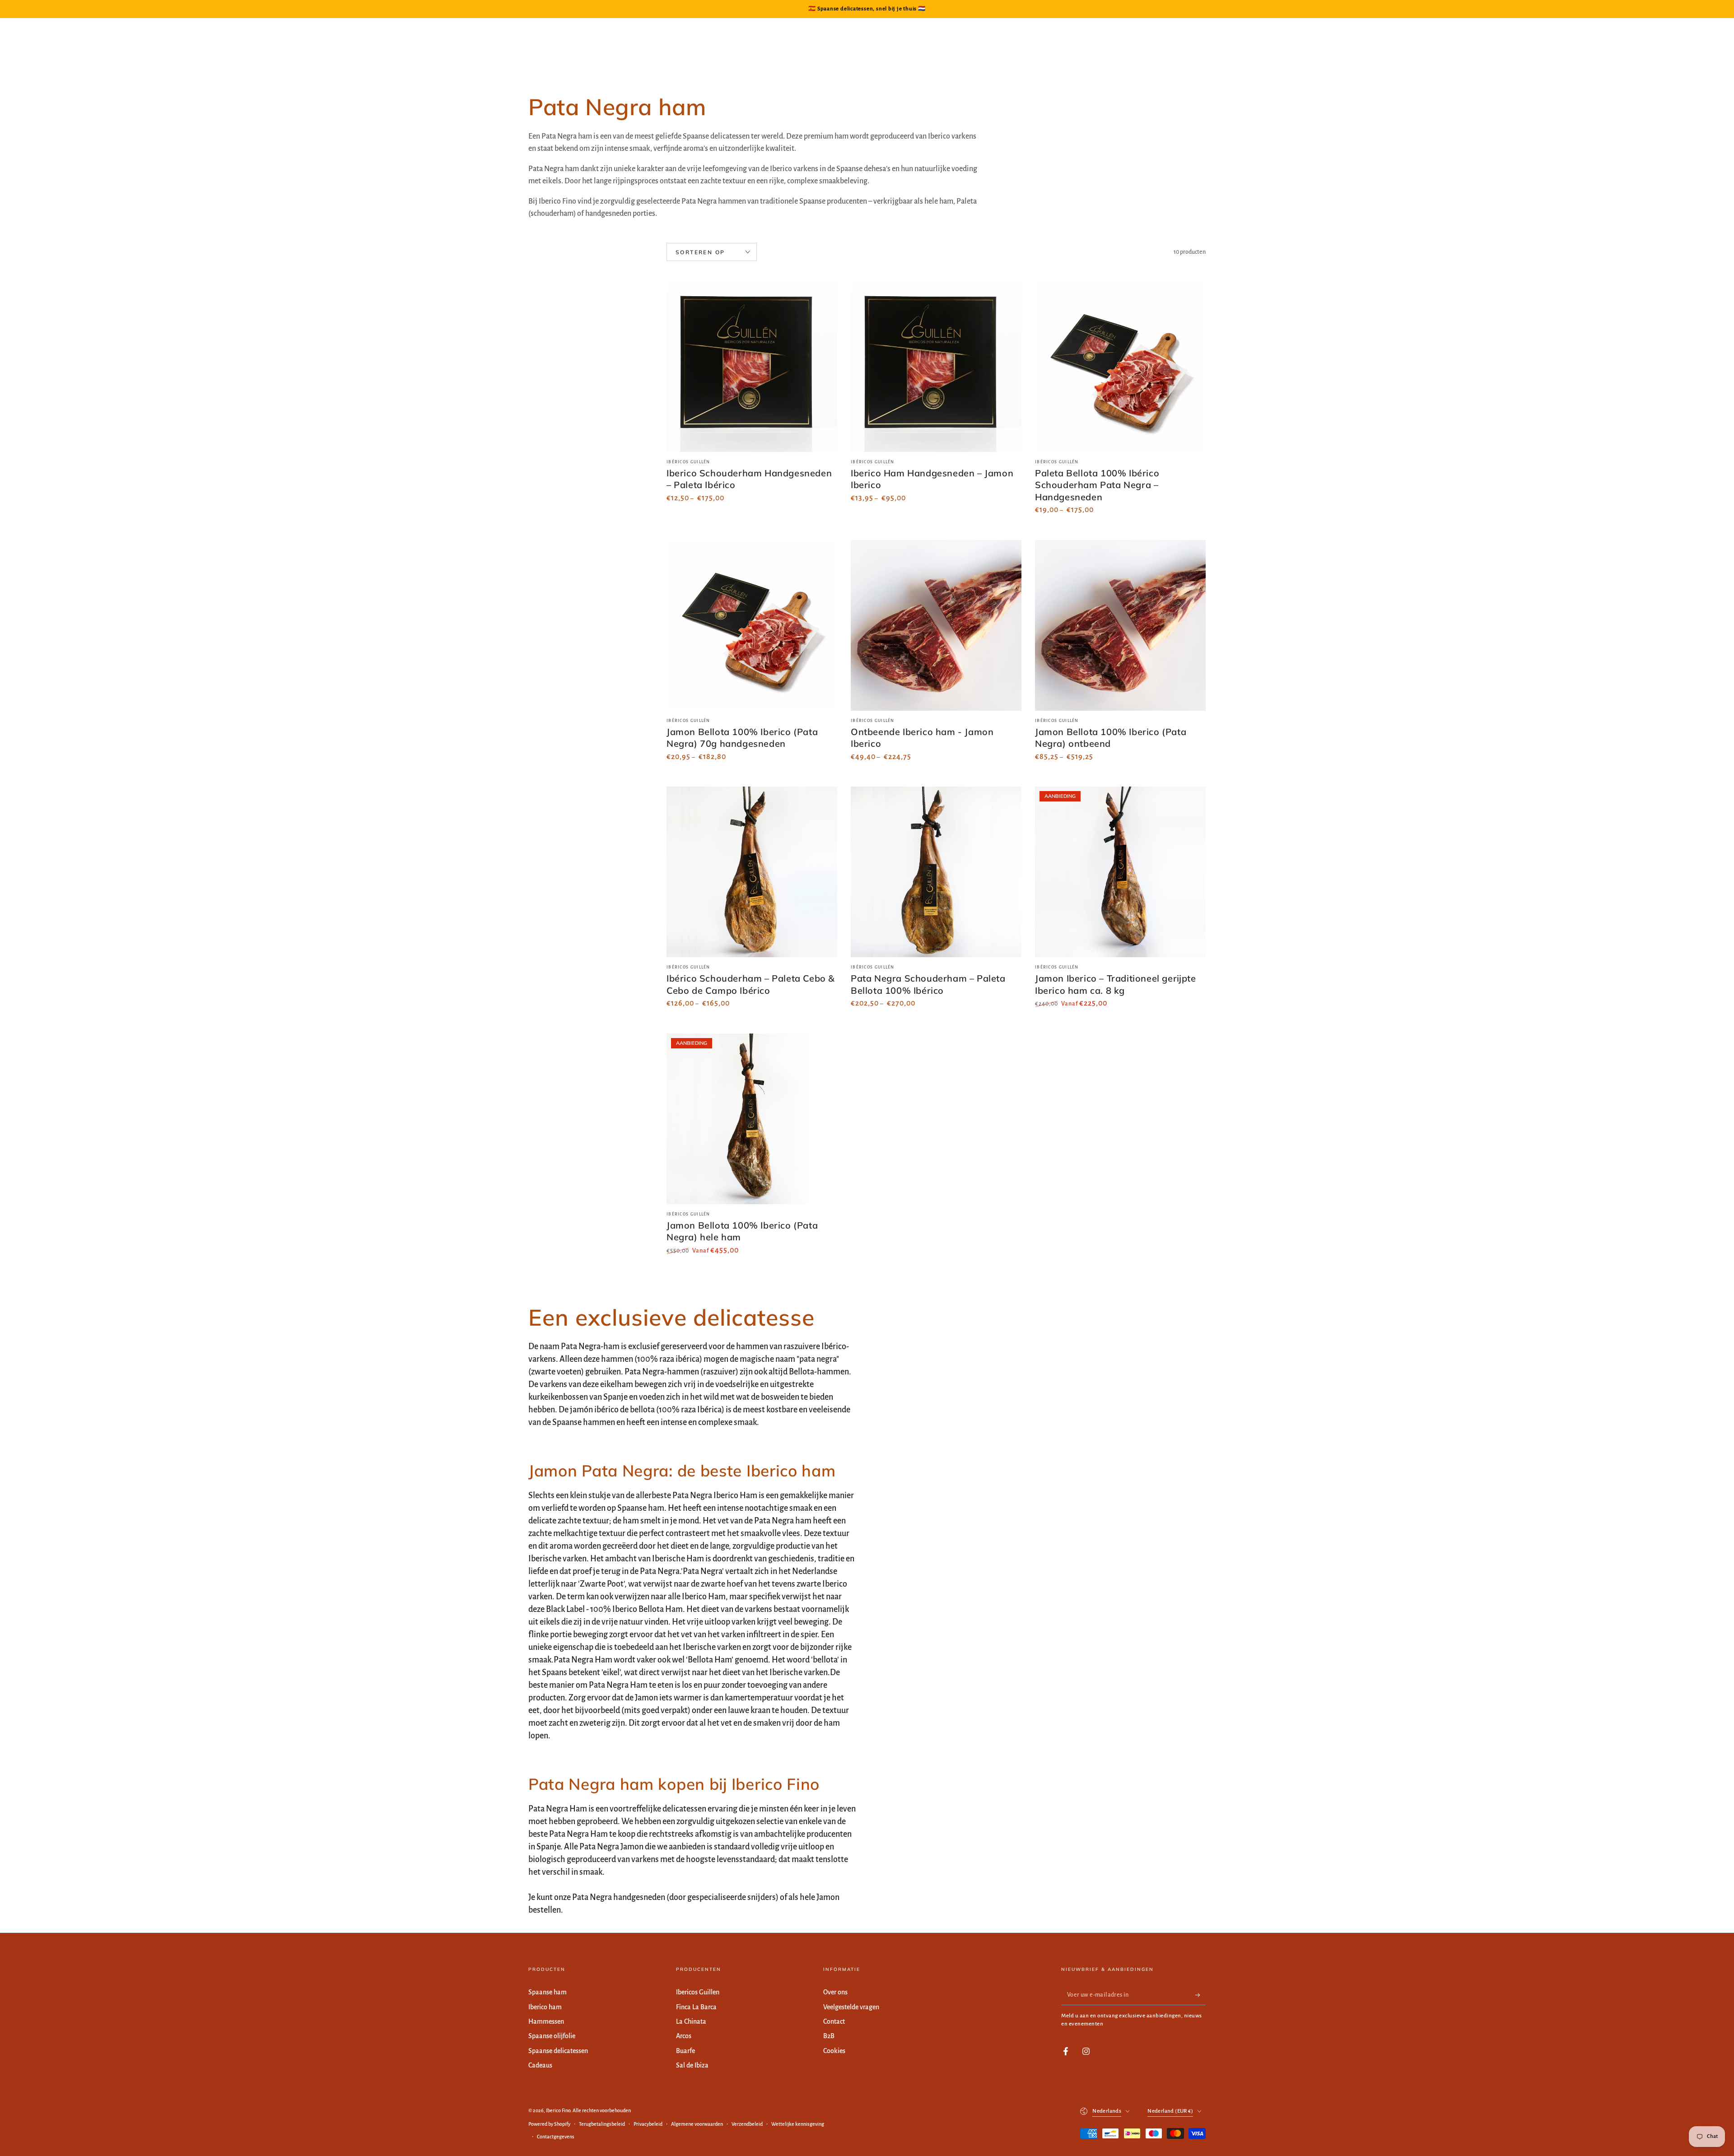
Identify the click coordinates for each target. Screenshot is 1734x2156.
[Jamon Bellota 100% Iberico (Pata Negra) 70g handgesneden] (752, 625)
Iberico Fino (558, 2110)
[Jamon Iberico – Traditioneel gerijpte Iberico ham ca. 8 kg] (1120, 872)
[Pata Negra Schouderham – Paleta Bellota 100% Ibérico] (936, 872)
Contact (834, 2021)
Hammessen (546, 2021)
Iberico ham (545, 2007)
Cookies (834, 2051)
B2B (829, 2036)
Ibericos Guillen (698, 1992)
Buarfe (685, 2051)
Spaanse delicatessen (558, 2051)
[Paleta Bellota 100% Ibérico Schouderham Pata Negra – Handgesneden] (1120, 367)
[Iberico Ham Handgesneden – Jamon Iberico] (936, 367)
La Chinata (691, 2021)
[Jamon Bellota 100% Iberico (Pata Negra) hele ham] (752, 1119)
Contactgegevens (556, 2137)
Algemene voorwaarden (697, 2124)
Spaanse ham (548, 1992)
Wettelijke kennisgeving (798, 2124)
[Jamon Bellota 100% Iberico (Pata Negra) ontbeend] (1120, 625)
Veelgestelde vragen (851, 2007)
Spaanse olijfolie (552, 2036)
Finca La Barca (696, 2007)
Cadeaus (540, 2065)
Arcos (684, 2036)
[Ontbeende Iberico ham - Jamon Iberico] (936, 625)
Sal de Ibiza (692, 2065)
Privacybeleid (648, 2124)
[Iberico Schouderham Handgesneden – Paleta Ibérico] (752, 367)
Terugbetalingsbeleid (602, 2124)
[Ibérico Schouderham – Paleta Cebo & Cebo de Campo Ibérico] (752, 872)
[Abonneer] (1200, 1995)
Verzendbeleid (747, 2124)
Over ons (835, 1992)
